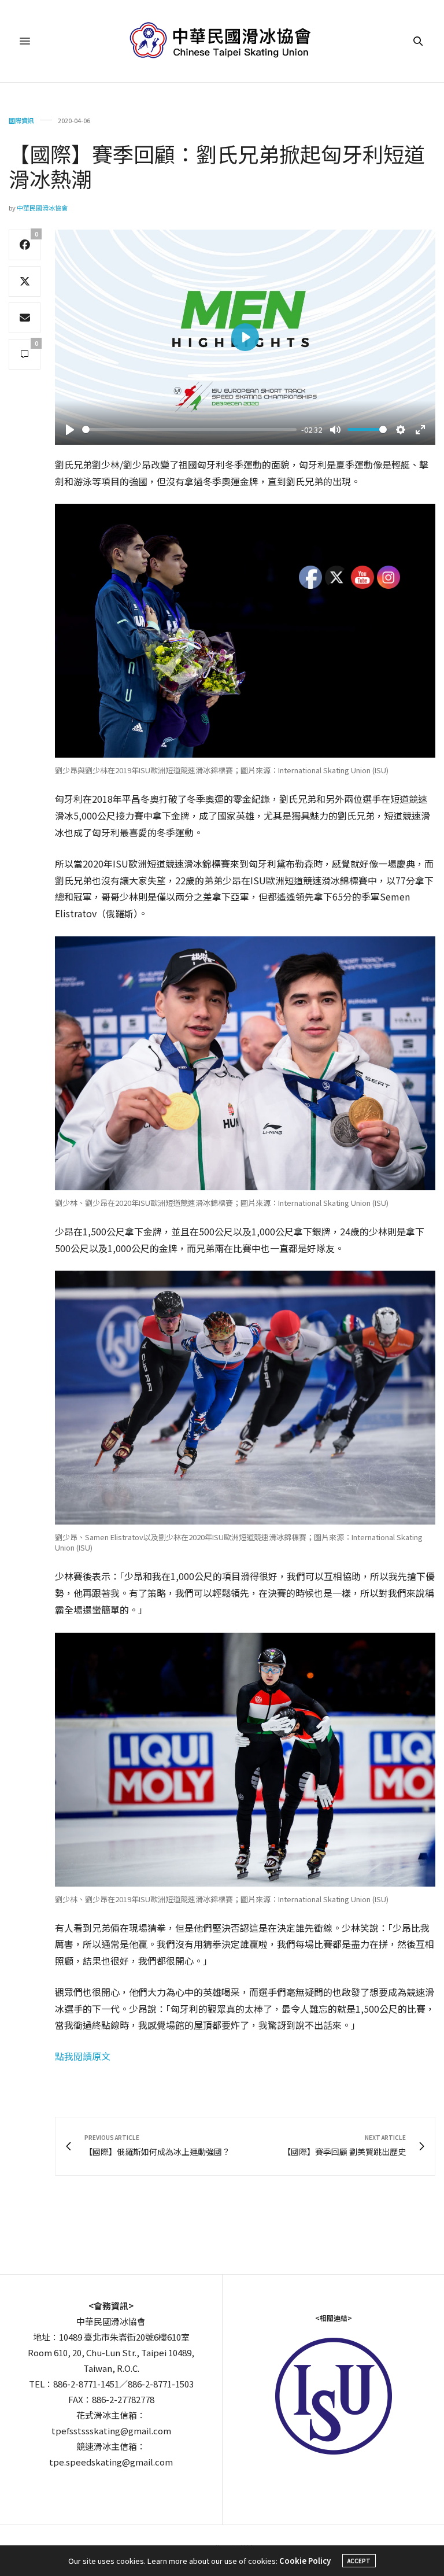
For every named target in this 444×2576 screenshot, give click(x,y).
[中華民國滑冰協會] (222, 41)
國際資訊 (21, 121)
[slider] (189, 429)
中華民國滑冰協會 (42, 208)
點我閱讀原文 (83, 2056)
